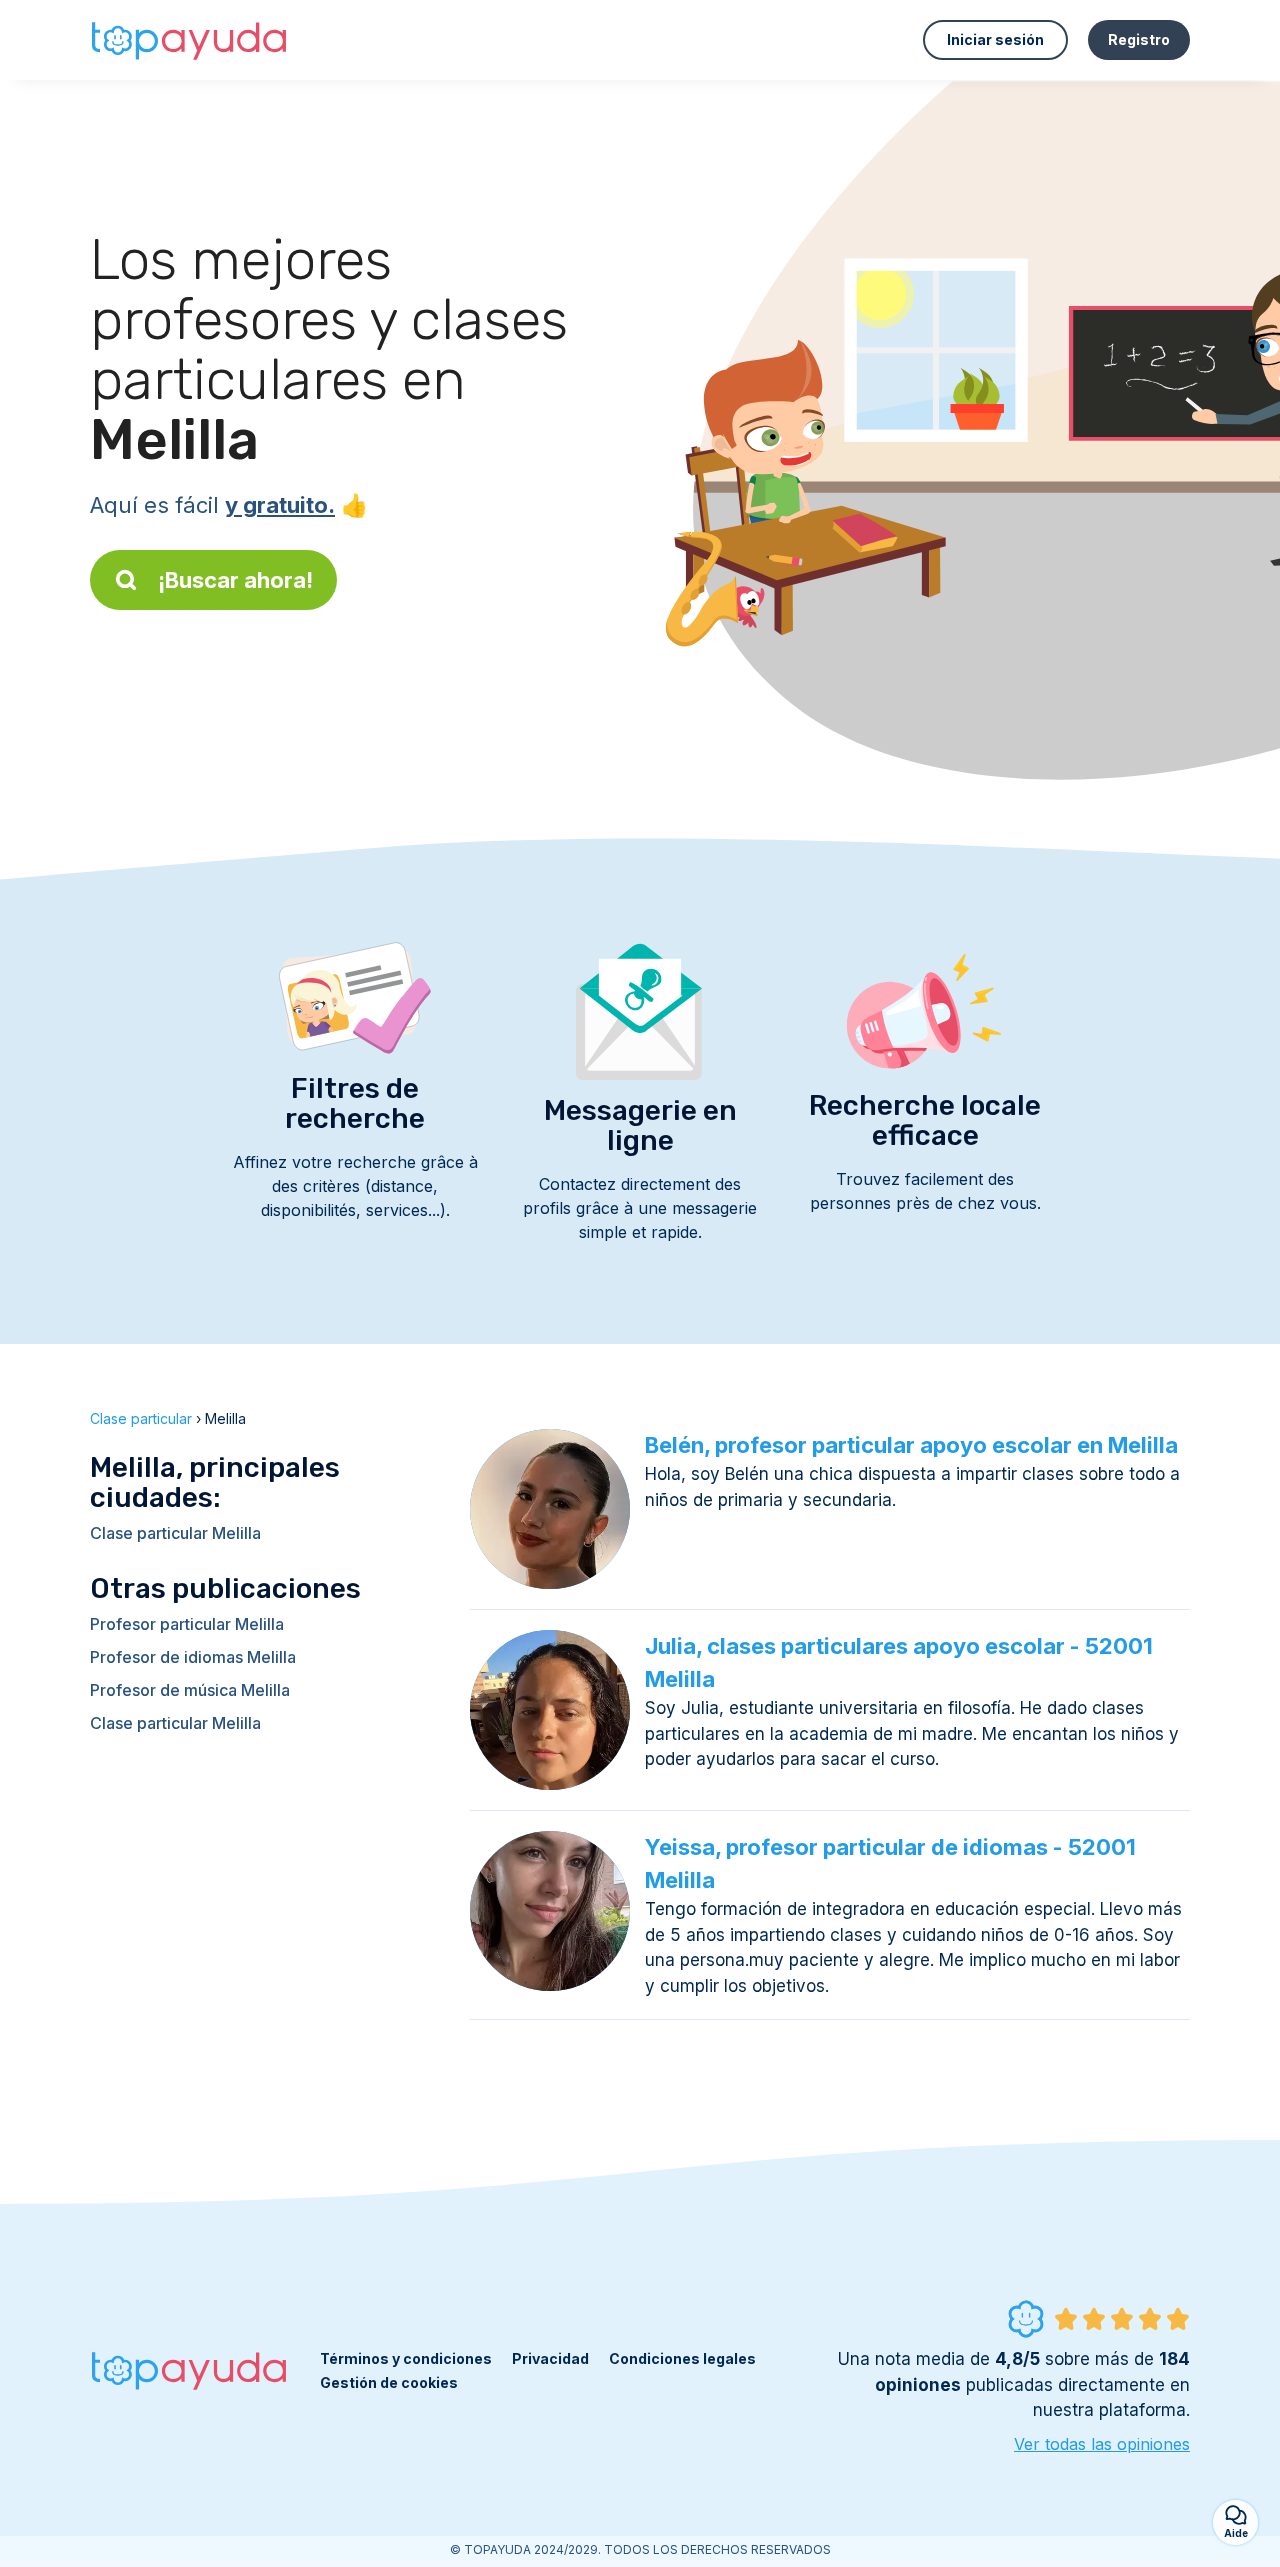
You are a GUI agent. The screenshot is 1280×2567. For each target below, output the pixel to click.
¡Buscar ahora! (235, 580)
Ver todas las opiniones (1102, 2444)
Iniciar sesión (995, 39)
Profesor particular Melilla (187, 1624)
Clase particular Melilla (175, 1533)
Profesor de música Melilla (190, 1690)
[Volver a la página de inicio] (190, 40)
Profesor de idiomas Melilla (193, 1657)
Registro (1139, 39)
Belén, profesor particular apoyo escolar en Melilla (911, 1445)
